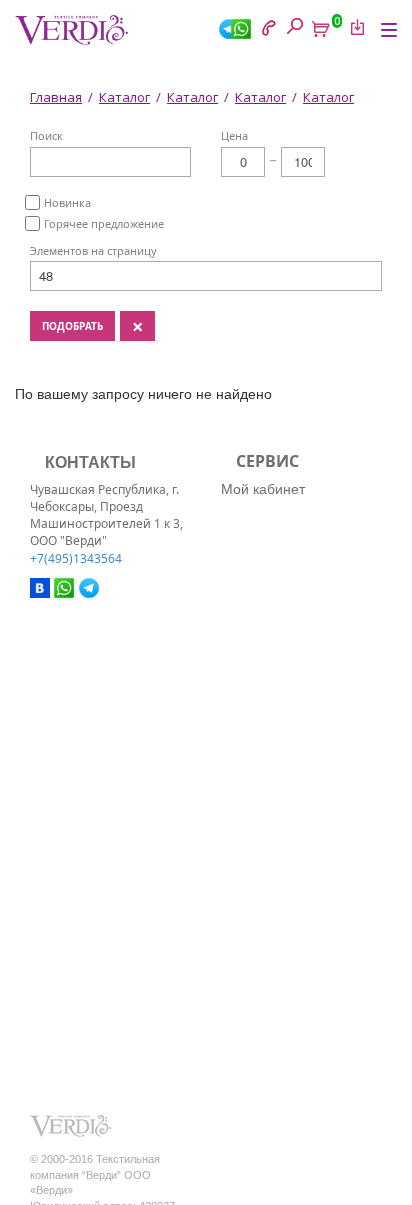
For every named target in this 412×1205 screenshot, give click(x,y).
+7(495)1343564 (76, 558)
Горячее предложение (104, 223)
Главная (56, 97)
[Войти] (354, 27)
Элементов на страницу (93, 250)
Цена (234, 135)
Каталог (124, 97)
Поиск (46, 135)
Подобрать (72, 326)
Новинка (67, 202)
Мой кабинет (263, 488)
